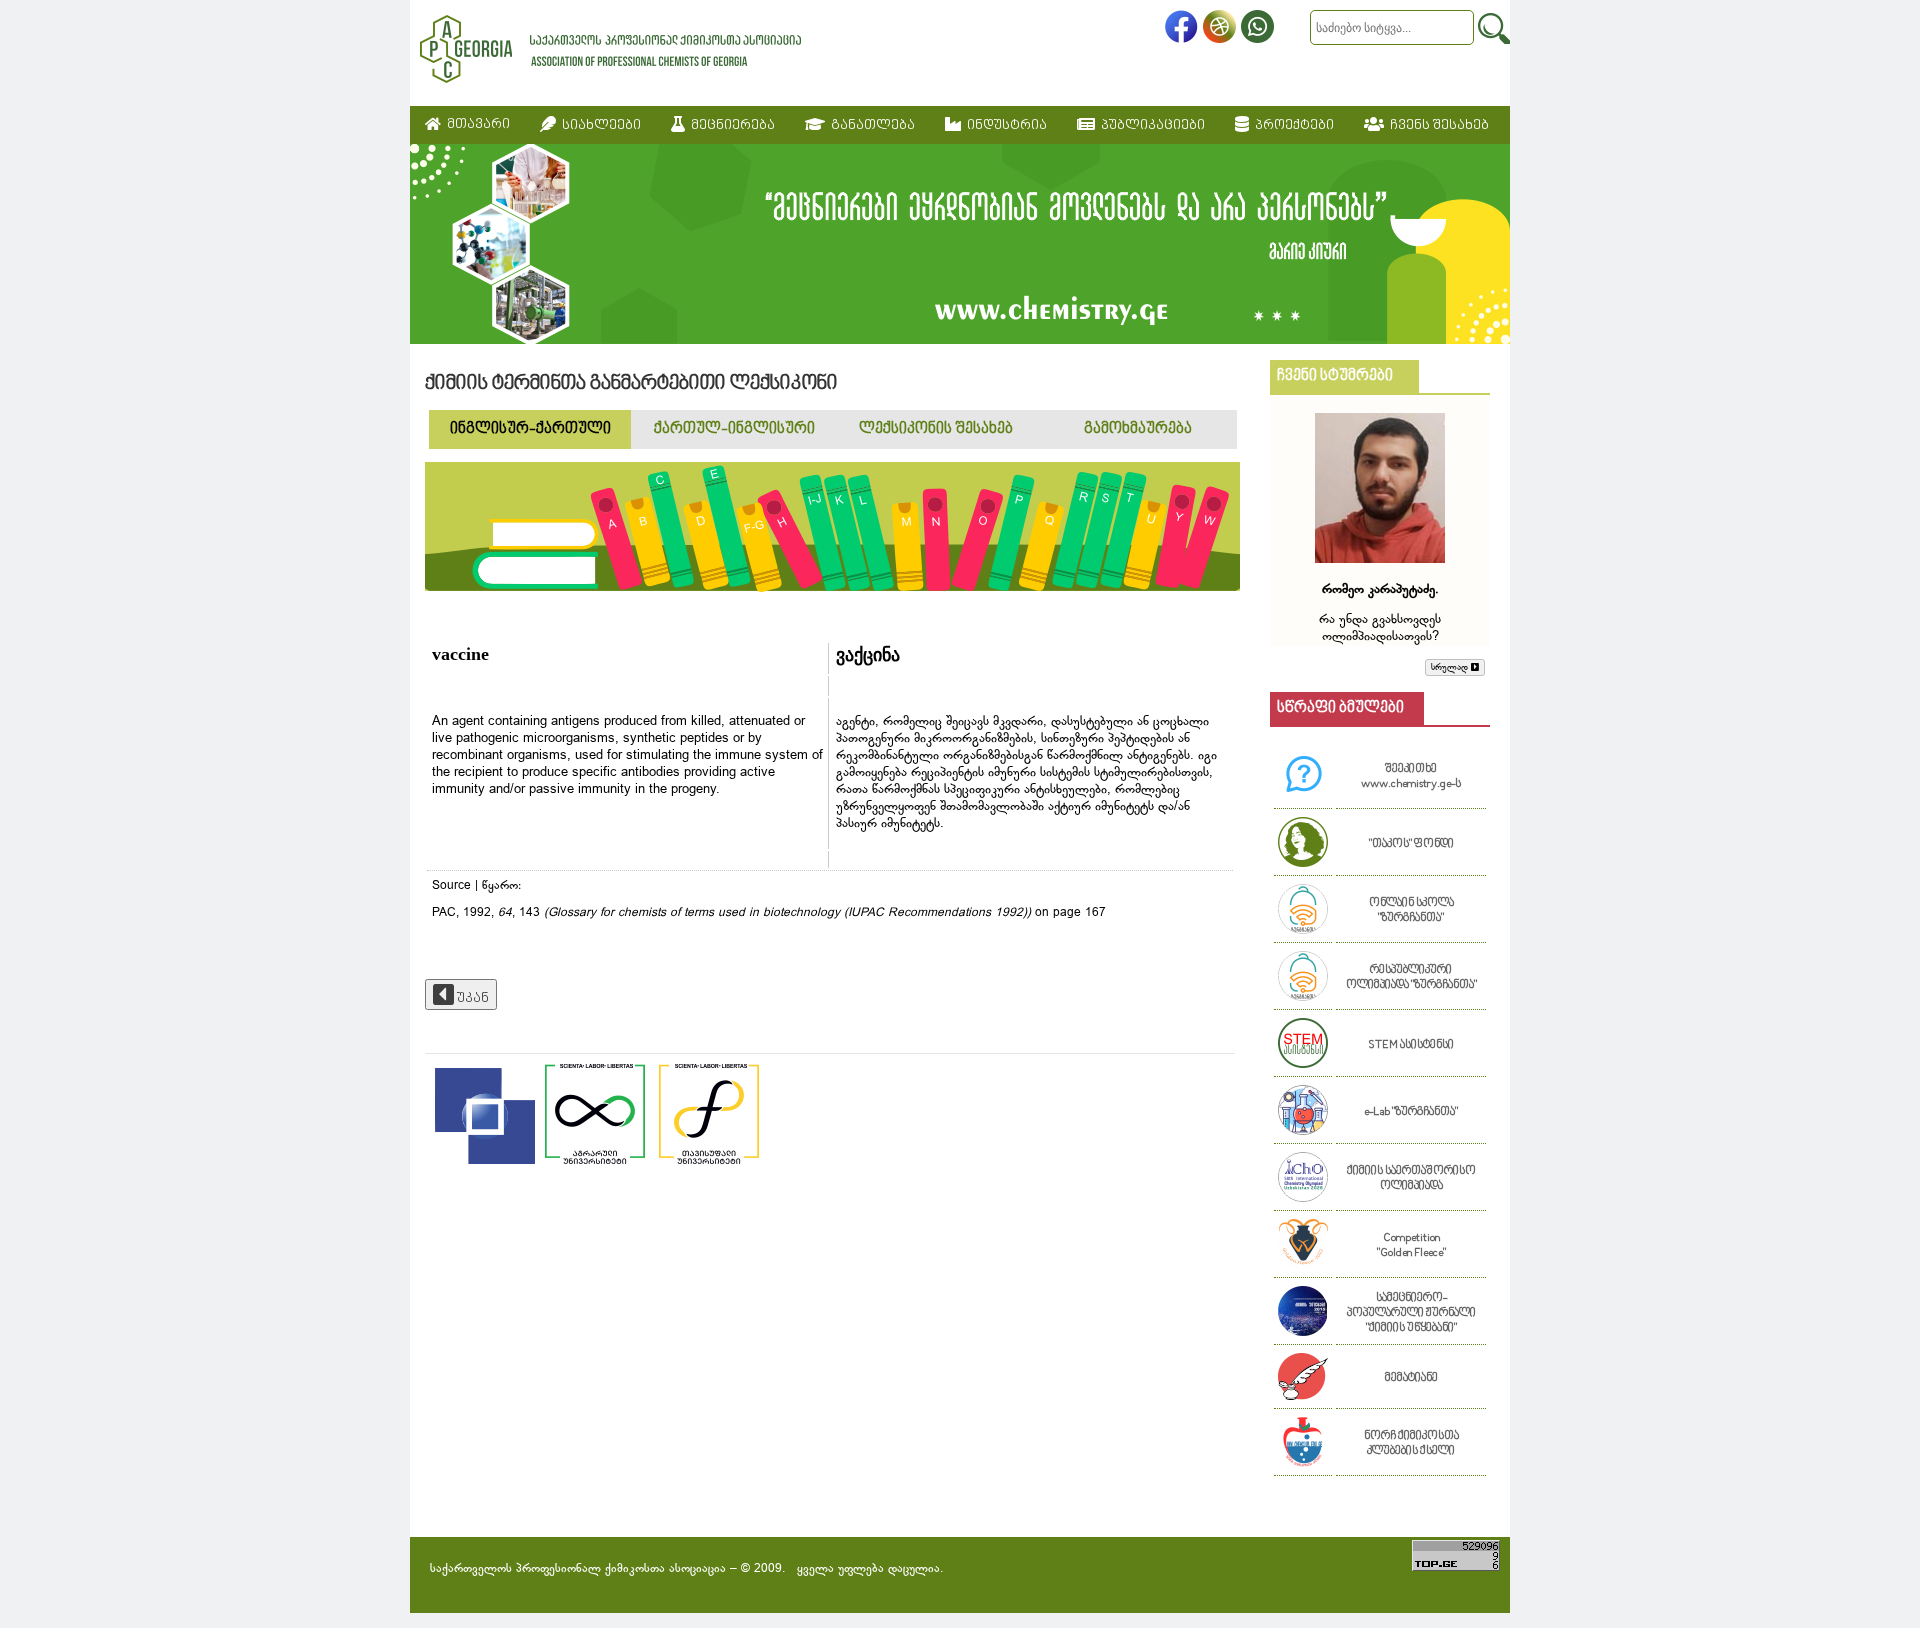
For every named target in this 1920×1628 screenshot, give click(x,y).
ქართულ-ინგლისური (734, 429)
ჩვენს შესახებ (1436, 125)
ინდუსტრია (1004, 125)
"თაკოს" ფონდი (1411, 844)
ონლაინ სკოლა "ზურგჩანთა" (1411, 911)
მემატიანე (1411, 1378)
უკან (471, 998)
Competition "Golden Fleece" (1411, 1246)
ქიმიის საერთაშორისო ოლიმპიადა (1411, 1179)
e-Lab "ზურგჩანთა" (1411, 1112)
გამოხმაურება (1138, 429)
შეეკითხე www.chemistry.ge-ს (1411, 777)
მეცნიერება (730, 125)
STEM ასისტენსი (1411, 1045)
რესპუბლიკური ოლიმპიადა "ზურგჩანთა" (1411, 978)
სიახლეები (598, 125)
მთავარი (475, 124)
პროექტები (1291, 125)
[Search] (1494, 28)
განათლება (870, 125)
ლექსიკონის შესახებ (936, 429)
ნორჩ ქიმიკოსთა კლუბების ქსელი (1411, 1444)
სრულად (1451, 667)
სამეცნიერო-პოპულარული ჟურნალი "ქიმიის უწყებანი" (1411, 1313)
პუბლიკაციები (1150, 125)
